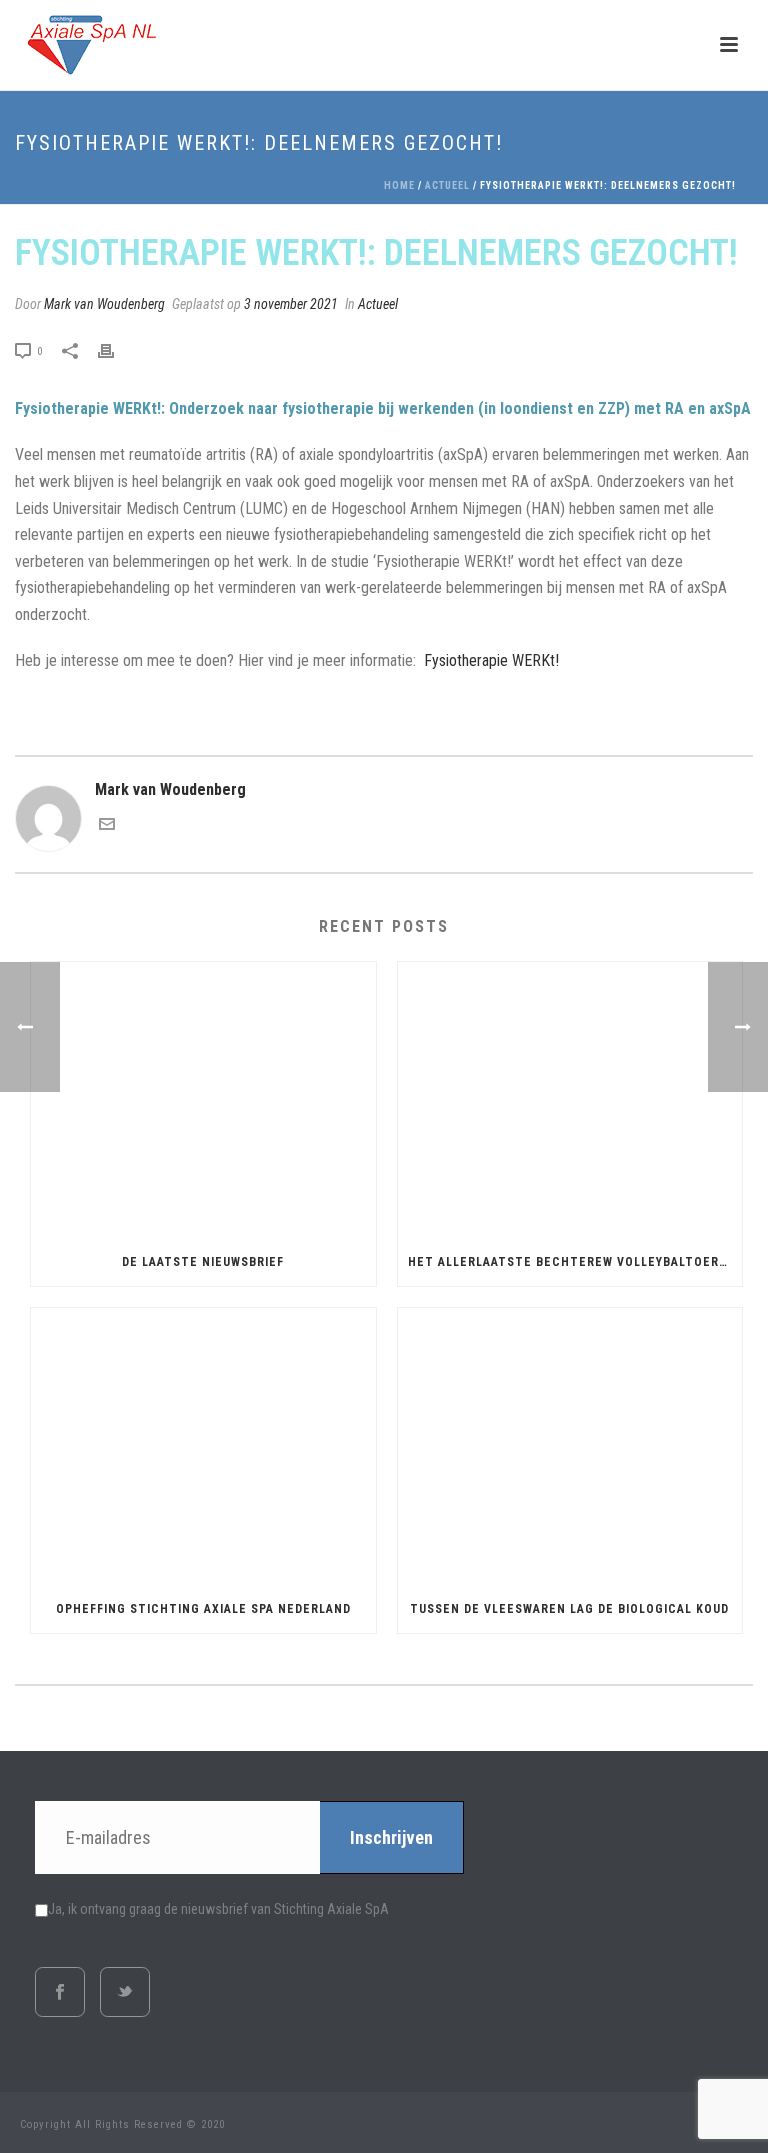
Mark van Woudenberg (104, 304)
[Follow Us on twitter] (125, 1992)
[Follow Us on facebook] (60, 1992)
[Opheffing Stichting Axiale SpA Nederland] (203, 1446)
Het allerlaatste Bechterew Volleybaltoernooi (575, 1262)
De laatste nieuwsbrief (203, 1262)
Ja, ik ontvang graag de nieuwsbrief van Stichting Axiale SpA (218, 1909)
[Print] (116, 350)
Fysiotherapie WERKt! (489, 660)
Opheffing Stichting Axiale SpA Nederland (203, 1609)
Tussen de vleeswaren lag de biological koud (569, 1609)
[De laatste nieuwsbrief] (203, 1100)
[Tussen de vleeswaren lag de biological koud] (570, 1446)
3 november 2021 (291, 304)
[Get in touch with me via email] (107, 826)
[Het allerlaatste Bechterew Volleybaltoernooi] (570, 1100)
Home (399, 185)
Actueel (447, 185)
